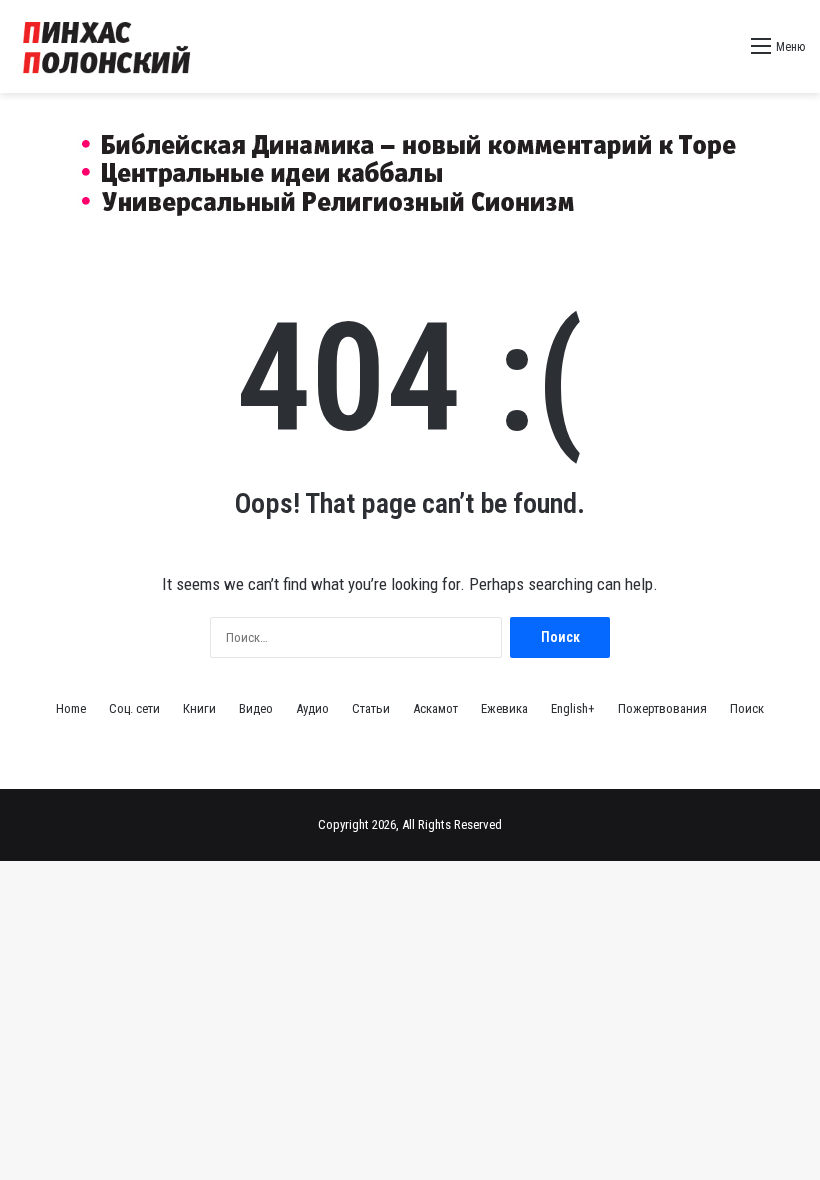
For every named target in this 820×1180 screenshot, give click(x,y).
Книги (199, 708)
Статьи (371, 708)
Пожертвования (662, 708)
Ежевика (504, 708)
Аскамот (435, 708)
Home (71, 708)
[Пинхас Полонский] (410, 167)
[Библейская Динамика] (110, 46)
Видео (256, 708)
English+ (573, 708)
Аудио (312, 708)
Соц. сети (134, 708)
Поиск (747, 708)
